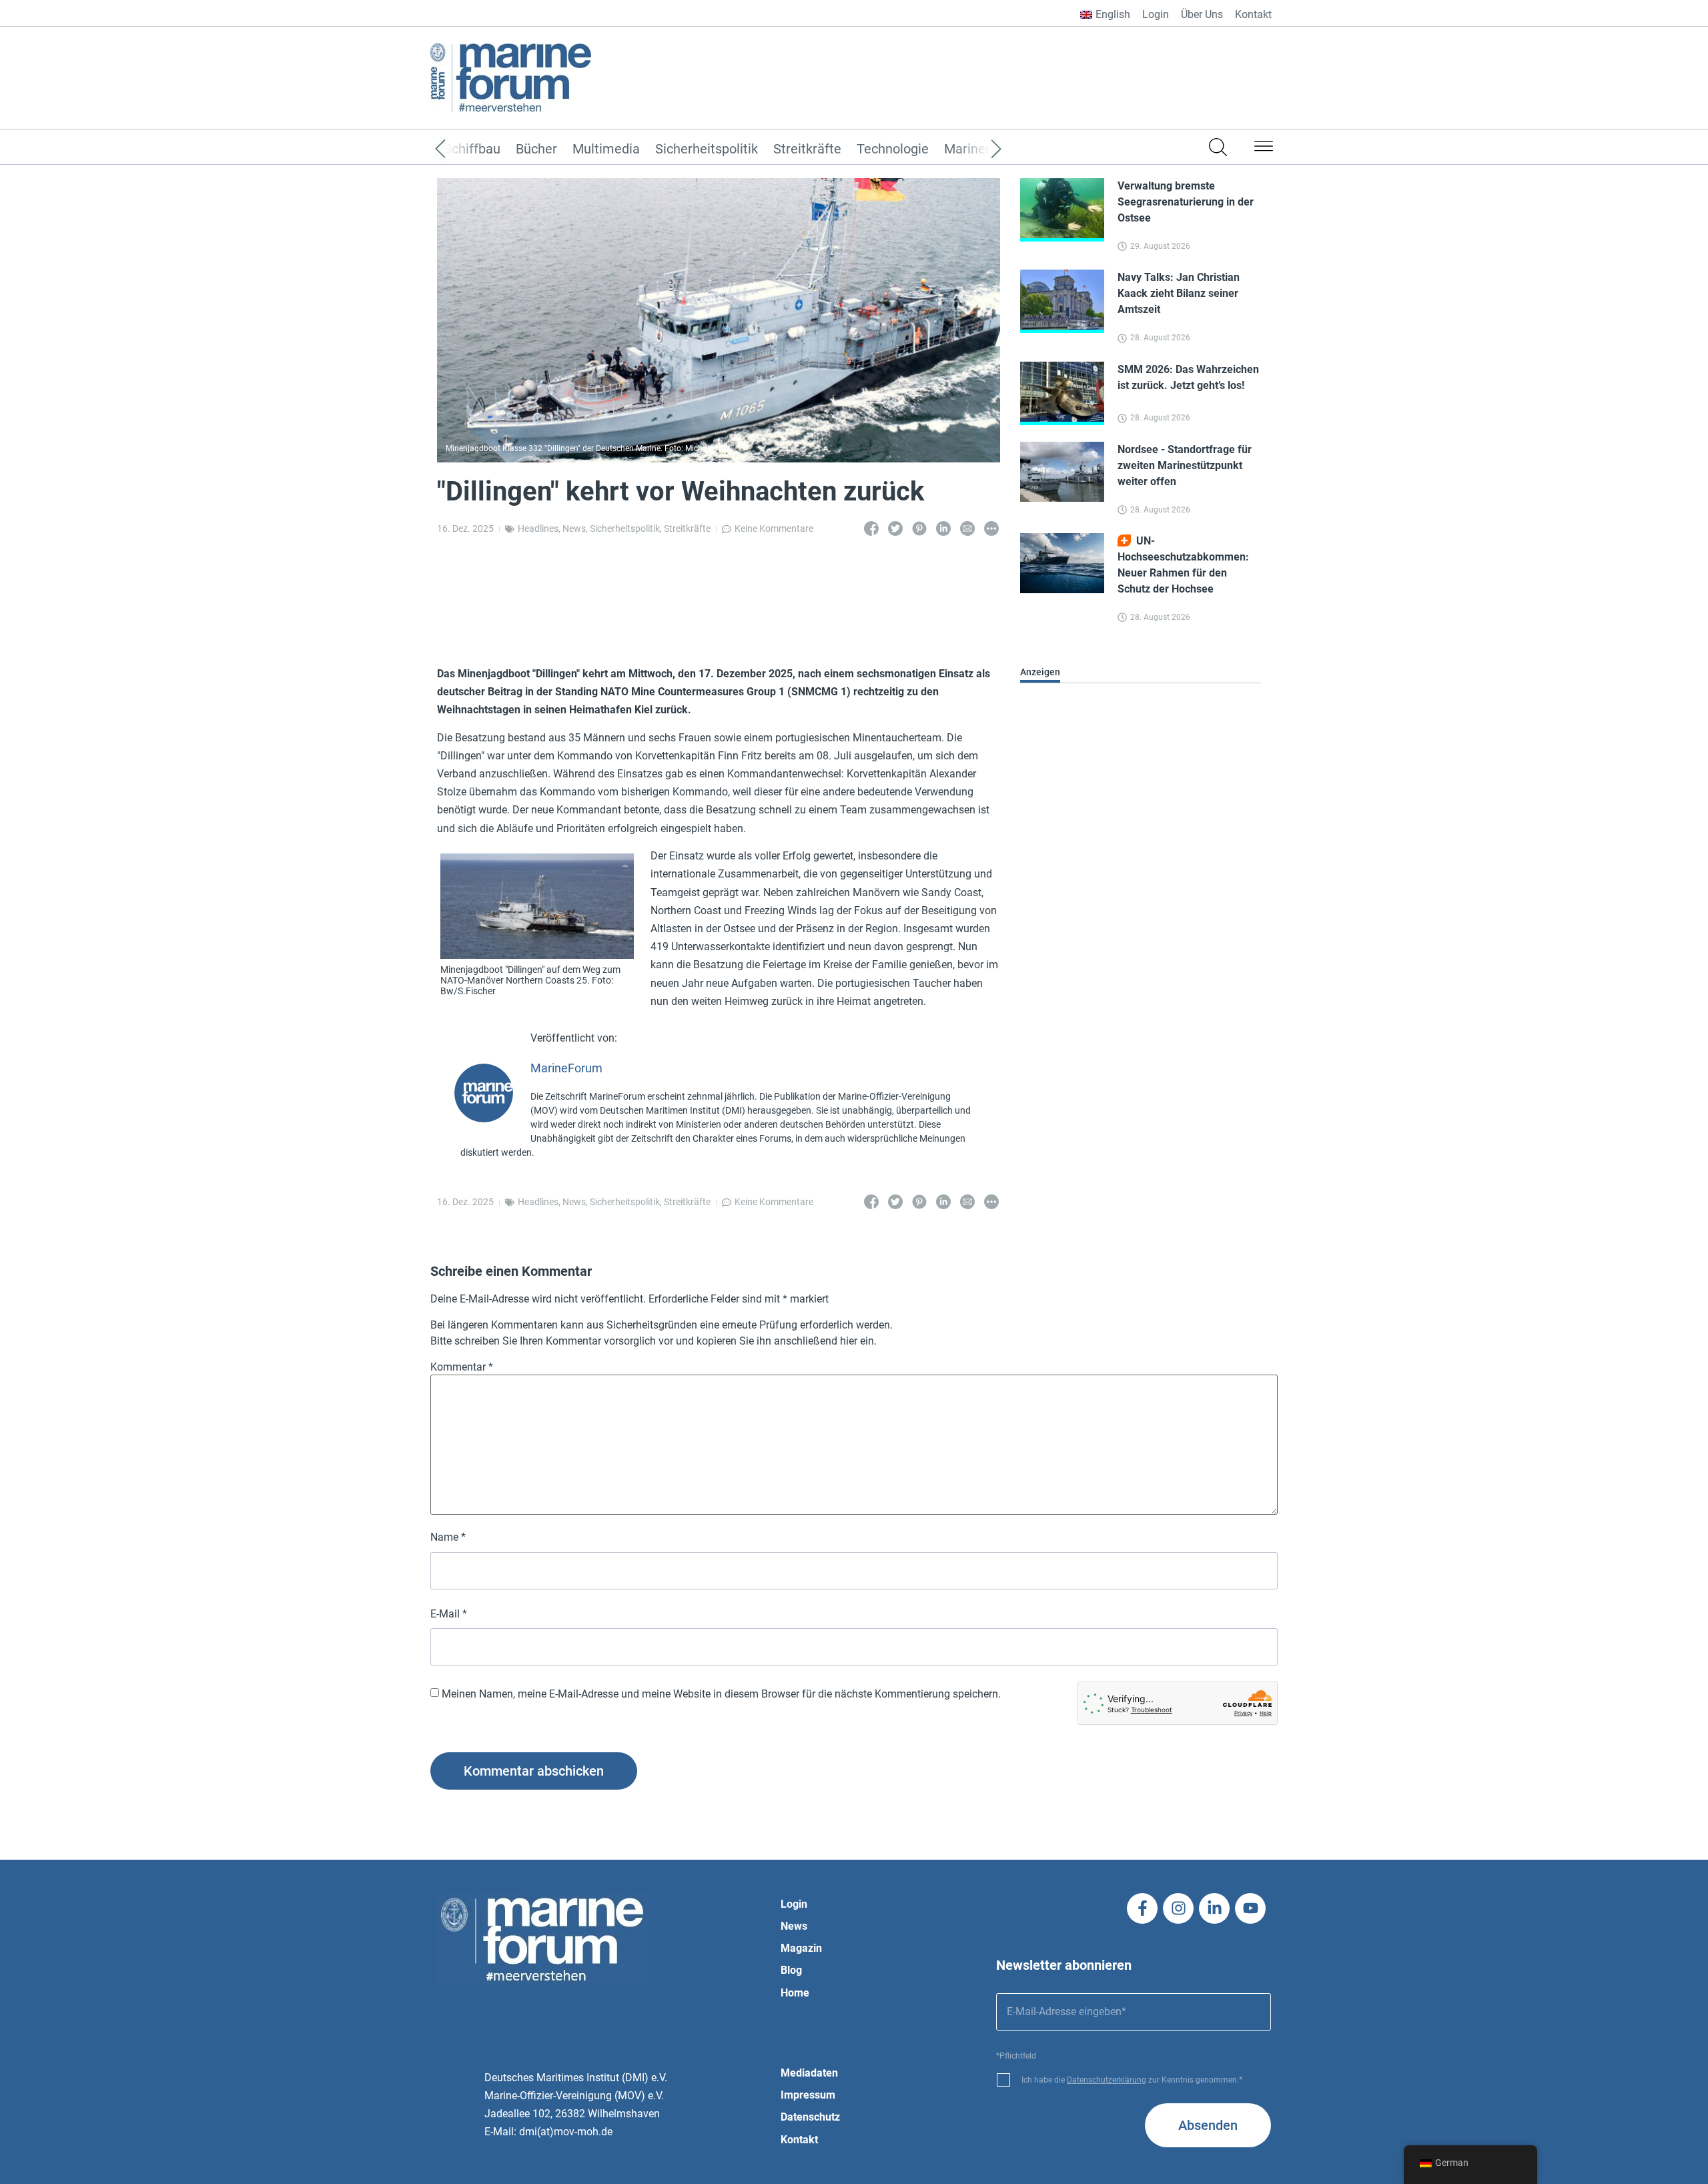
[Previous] (460, 149)
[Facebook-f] (1142, 1908)
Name (448, 1537)
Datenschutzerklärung (1107, 2080)
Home (795, 1993)
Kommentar (462, 1367)
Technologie (893, 149)
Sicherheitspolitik (707, 149)
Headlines (538, 528)
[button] (1264, 149)
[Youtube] (1250, 1908)
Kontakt (1253, 14)
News (574, 528)
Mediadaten (809, 2073)
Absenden (1208, 2125)
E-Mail (449, 1614)
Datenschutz (810, 2117)
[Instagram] (1178, 1908)
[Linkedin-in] (1214, 1908)
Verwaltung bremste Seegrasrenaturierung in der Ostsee (1186, 202)
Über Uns (1202, 14)
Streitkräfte (807, 149)
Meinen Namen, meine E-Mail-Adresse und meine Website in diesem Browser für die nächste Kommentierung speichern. (721, 1694)
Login (1156, 14)
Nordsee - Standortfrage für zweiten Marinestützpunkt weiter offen (1185, 465)
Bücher (536, 149)
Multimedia (606, 149)
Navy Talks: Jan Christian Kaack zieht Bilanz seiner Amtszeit (1179, 293)
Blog (791, 1970)
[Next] (976, 149)
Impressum (808, 2095)
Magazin (801, 1948)
